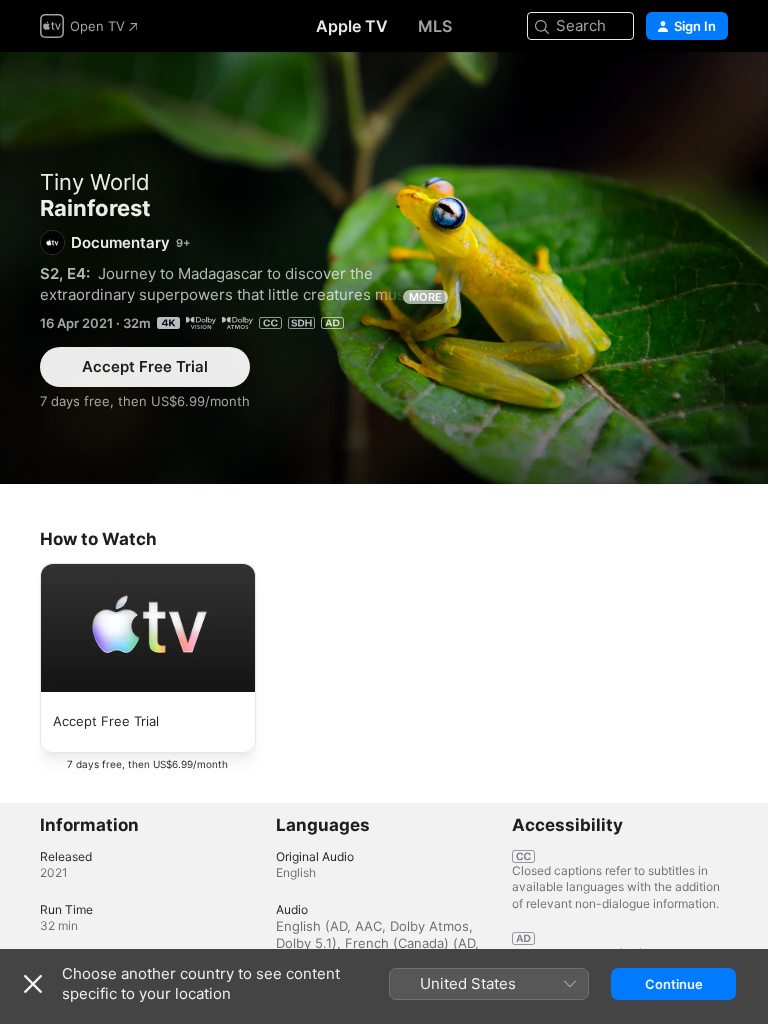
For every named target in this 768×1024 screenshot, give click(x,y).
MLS (435, 26)
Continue (674, 984)
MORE (425, 297)
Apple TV (352, 26)
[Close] (33, 984)
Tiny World (95, 182)
